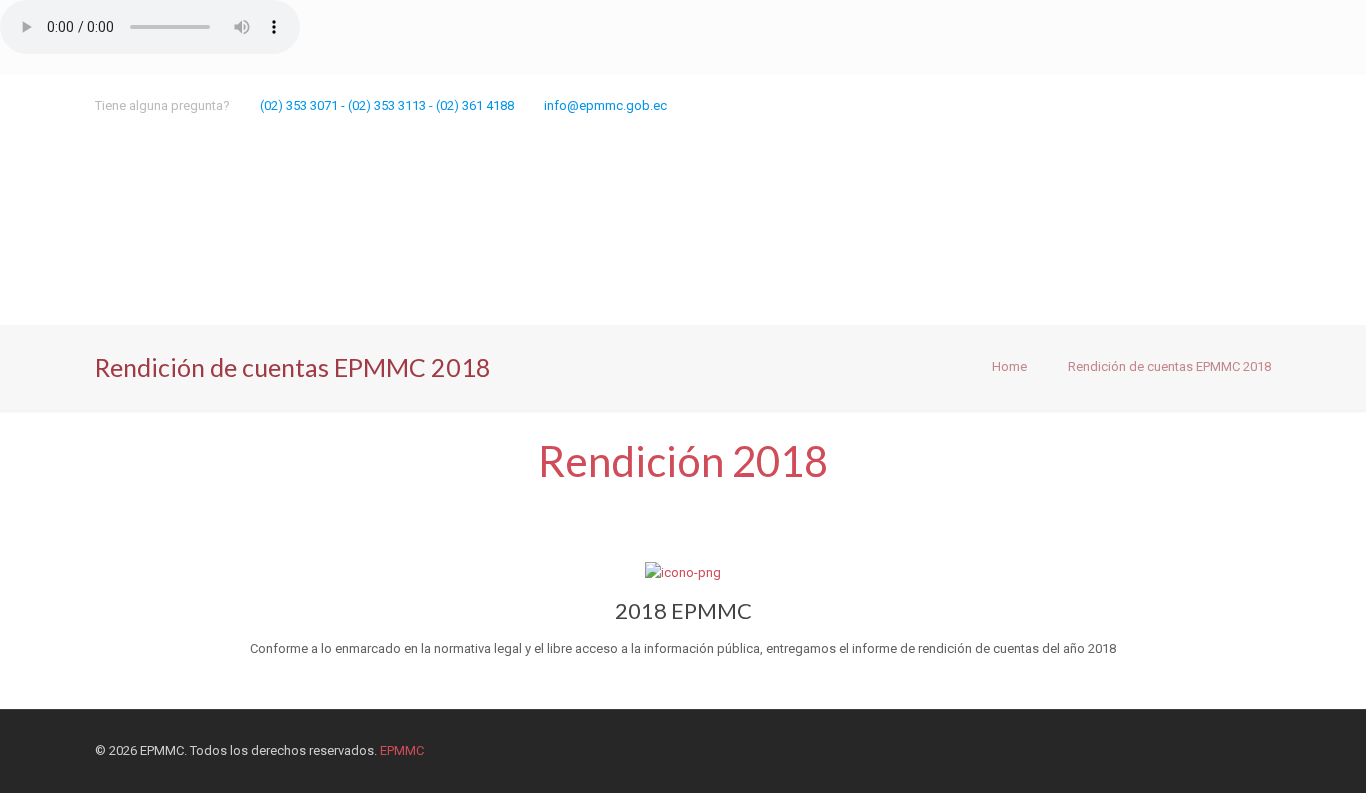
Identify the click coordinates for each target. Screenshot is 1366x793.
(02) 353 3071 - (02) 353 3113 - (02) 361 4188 (387, 105)
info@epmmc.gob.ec (605, 105)
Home (1009, 366)
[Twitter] (1125, 105)
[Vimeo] (1152, 105)
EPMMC (402, 750)
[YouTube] (1179, 105)
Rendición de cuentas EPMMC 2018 (1169, 366)
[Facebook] (1098, 105)
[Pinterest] (1260, 105)
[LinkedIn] (1233, 105)
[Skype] (1071, 105)
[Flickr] (1206, 105)
